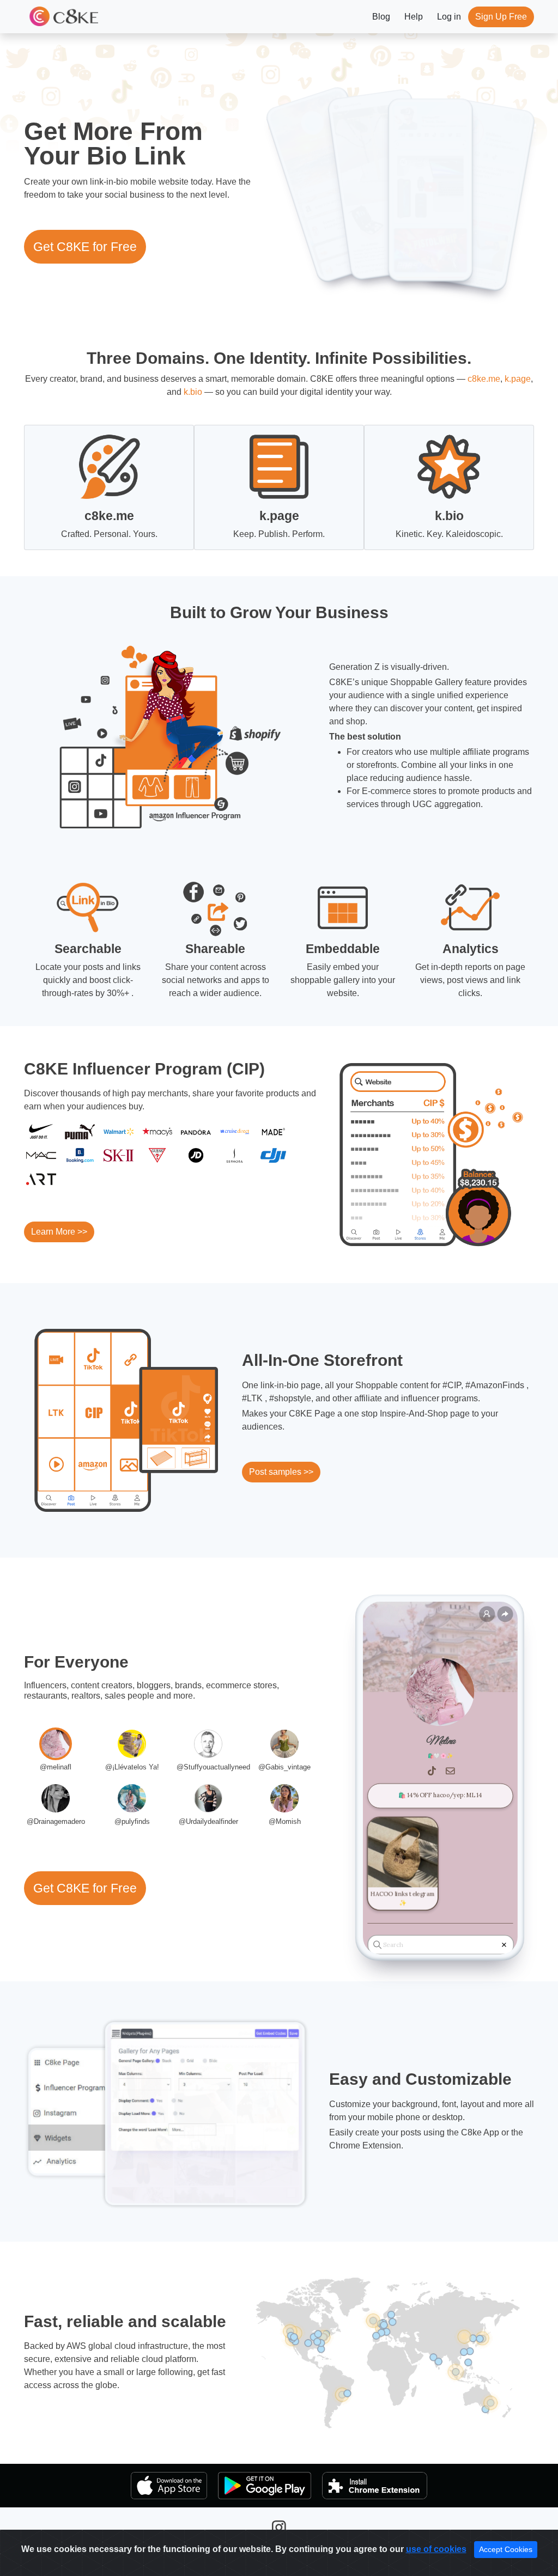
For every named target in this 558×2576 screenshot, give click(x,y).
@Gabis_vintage (284, 1767)
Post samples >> (281, 1472)
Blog (381, 17)
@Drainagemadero (56, 1821)
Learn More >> (59, 1232)
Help (414, 17)
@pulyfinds (132, 1821)
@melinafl (56, 1767)
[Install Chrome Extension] (375, 2486)
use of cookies (436, 2549)
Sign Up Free (501, 17)
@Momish (285, 1821)
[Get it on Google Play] (265, 2486)
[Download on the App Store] (169, 2486)
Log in (449, 17)
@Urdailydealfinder (208, 1821)
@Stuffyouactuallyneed (213, 1767)
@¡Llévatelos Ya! (132, 1767)
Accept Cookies (506, 2549)
